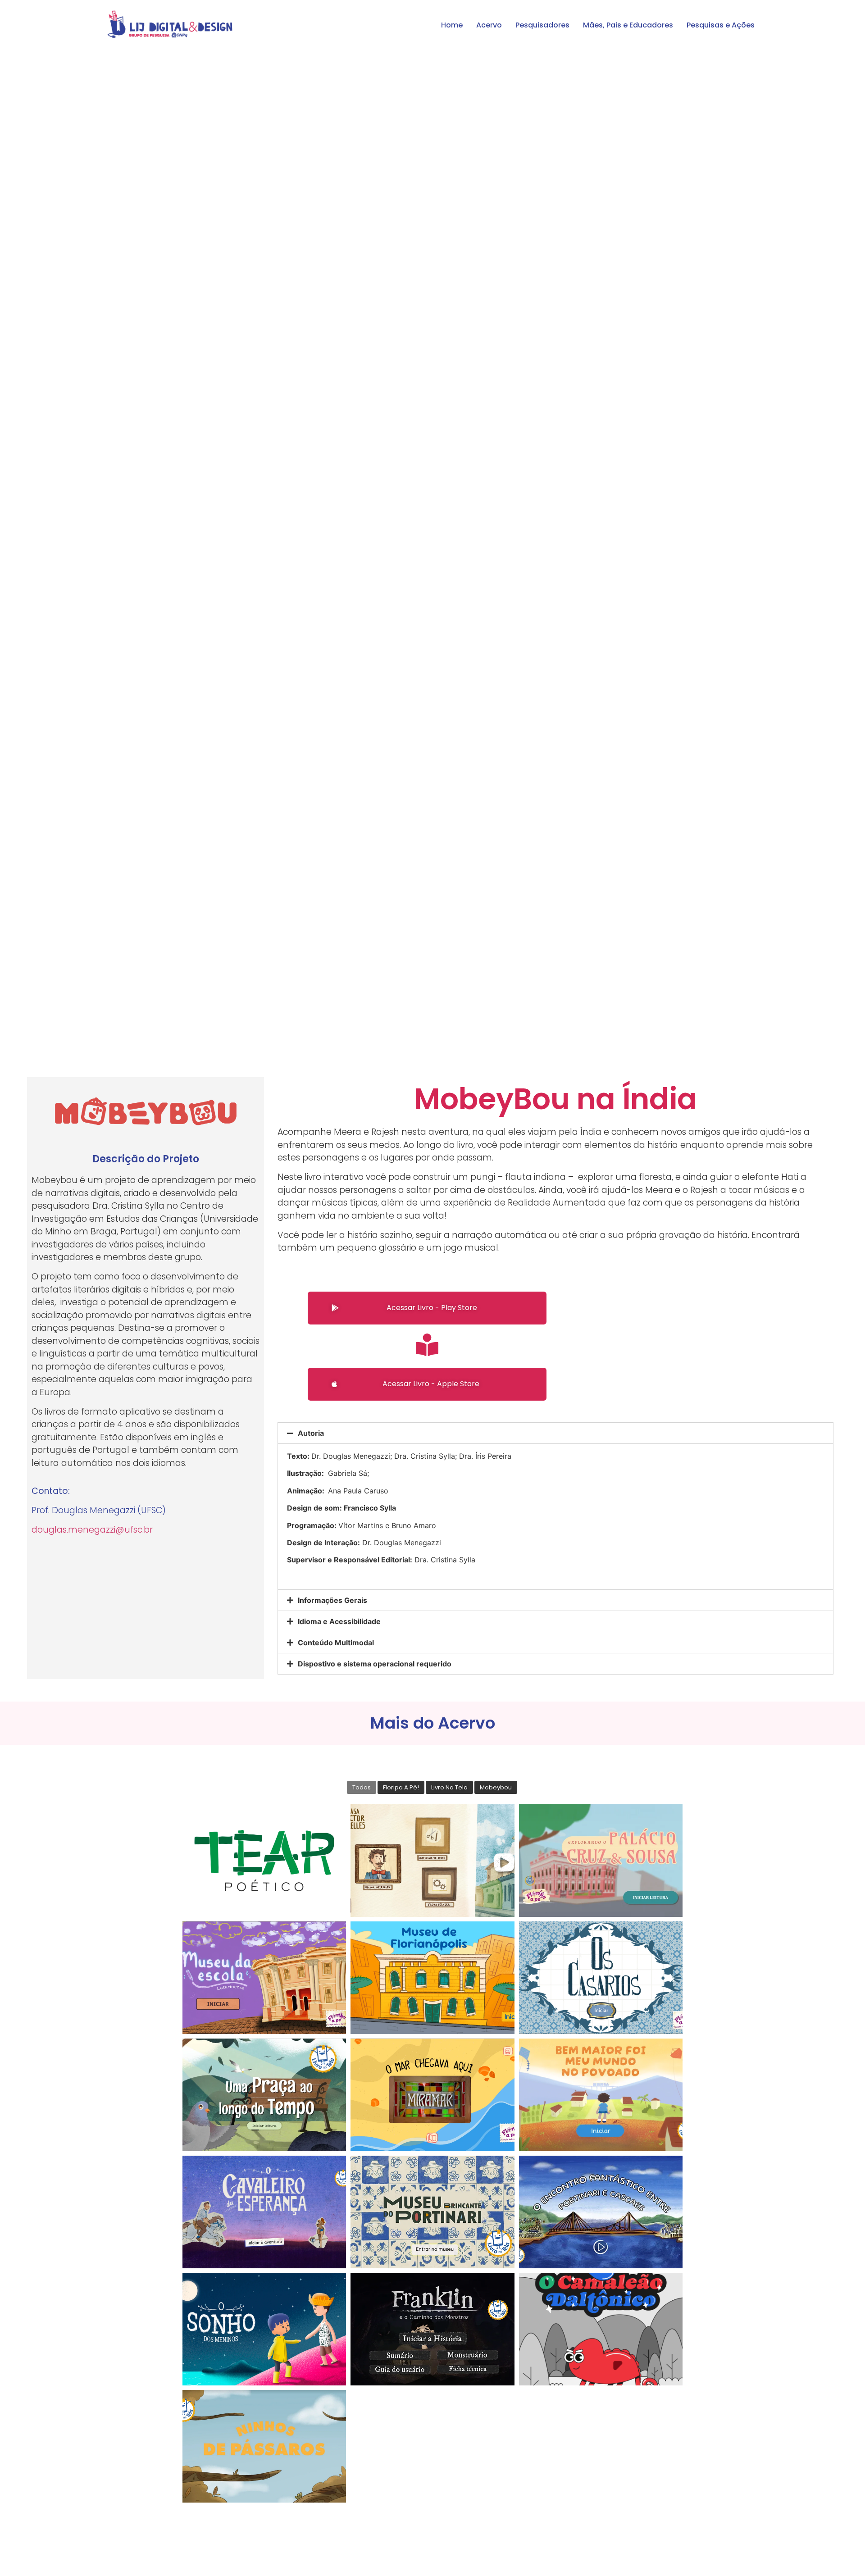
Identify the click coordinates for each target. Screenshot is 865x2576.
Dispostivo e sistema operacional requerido (375, 1664)
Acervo (489, 25)
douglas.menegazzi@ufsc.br (92, 1530)
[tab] (555, 1433)
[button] (427, 1308)
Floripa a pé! (401, 1787)
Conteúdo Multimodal (336, 1643)
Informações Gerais (332, 1600)
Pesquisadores (542, 25)
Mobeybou (496, 1787)
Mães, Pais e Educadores (628, 25)
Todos (362, 1787)
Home (452, 25)
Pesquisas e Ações (721, 25)
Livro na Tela (449, 1787)
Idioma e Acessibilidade (339, 1621)
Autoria (311, 1433)
